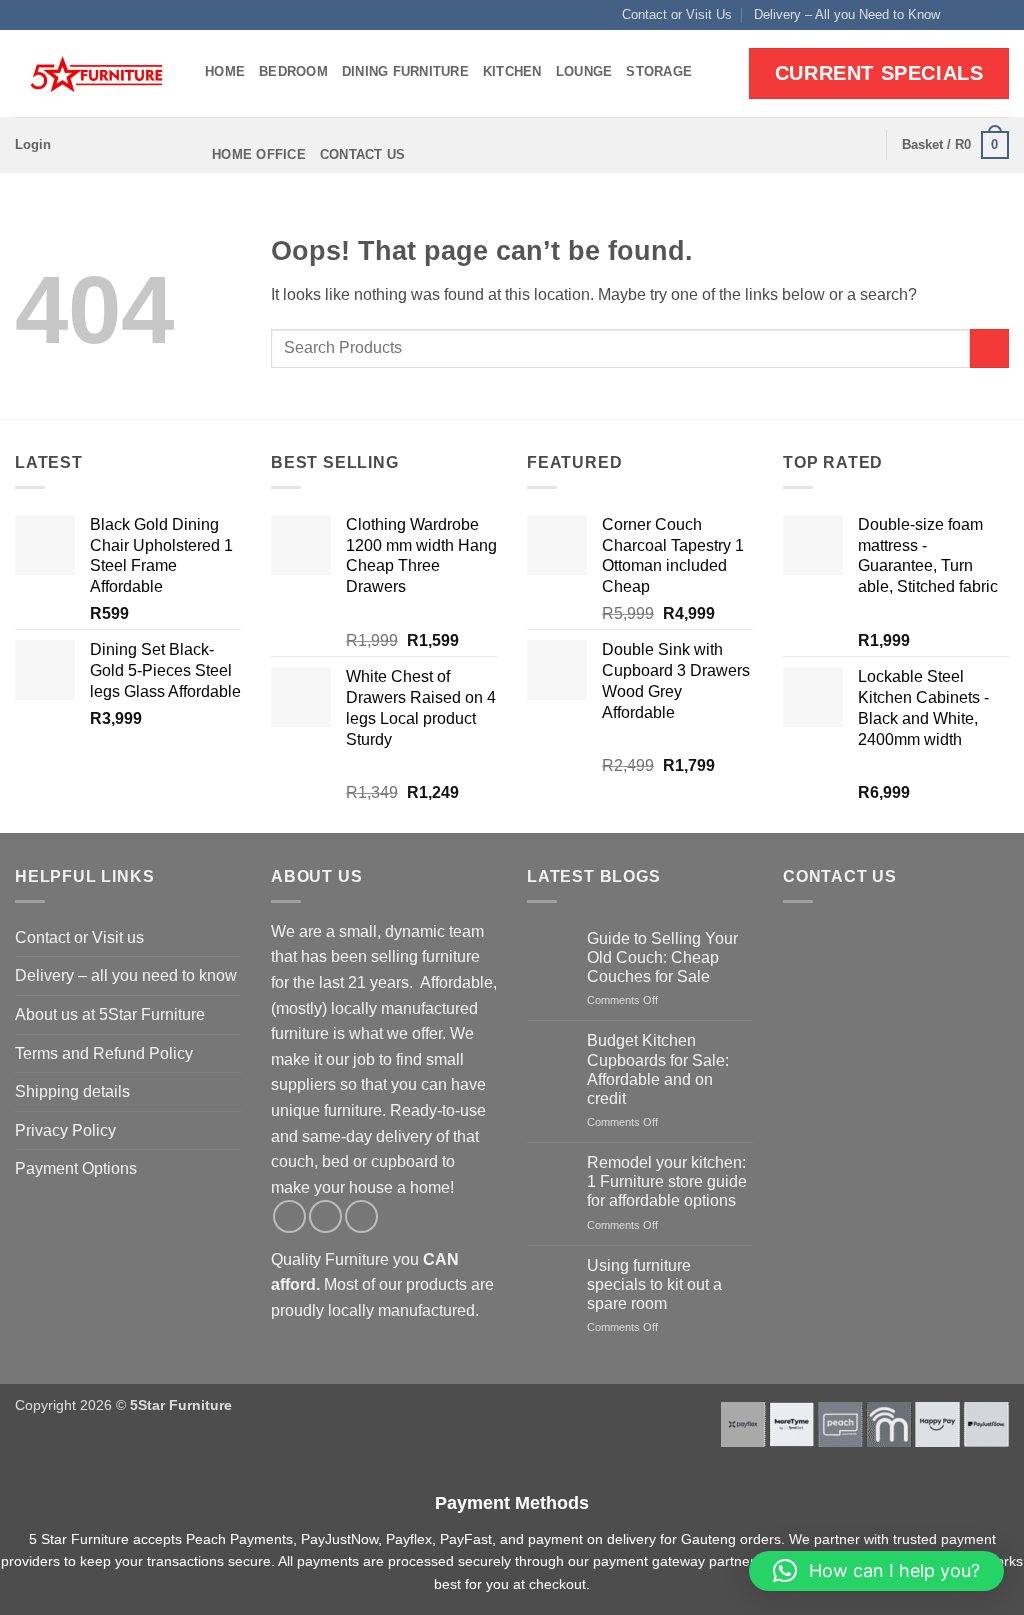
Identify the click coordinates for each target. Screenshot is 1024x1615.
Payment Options (76, 1168)
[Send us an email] (999, 15)
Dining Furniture (405, 71)
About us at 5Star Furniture (110, 1014)
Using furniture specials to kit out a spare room (654, 1284)
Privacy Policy (65, 1130)
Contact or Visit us (79, 937)
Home (225, 71)
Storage (659, 71)
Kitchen (512, 71)
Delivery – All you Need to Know (847, 14)
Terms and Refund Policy (104, 1053)
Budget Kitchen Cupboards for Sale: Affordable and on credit (658, 1069)
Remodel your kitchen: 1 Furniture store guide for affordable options (667, 1181)
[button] (33, 145)
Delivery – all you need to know (126, 975)
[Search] (863, 145)
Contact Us (363, 154)
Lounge (584, 71)
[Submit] (989, 348)
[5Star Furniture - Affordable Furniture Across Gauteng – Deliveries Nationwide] (95, 74)
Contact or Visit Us (677, 14)
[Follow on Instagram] (980, 15)
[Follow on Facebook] (961, 15)
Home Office (259, 154)
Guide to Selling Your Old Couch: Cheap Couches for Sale (662, 957)
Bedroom (293, 71)
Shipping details (72, 1091)
